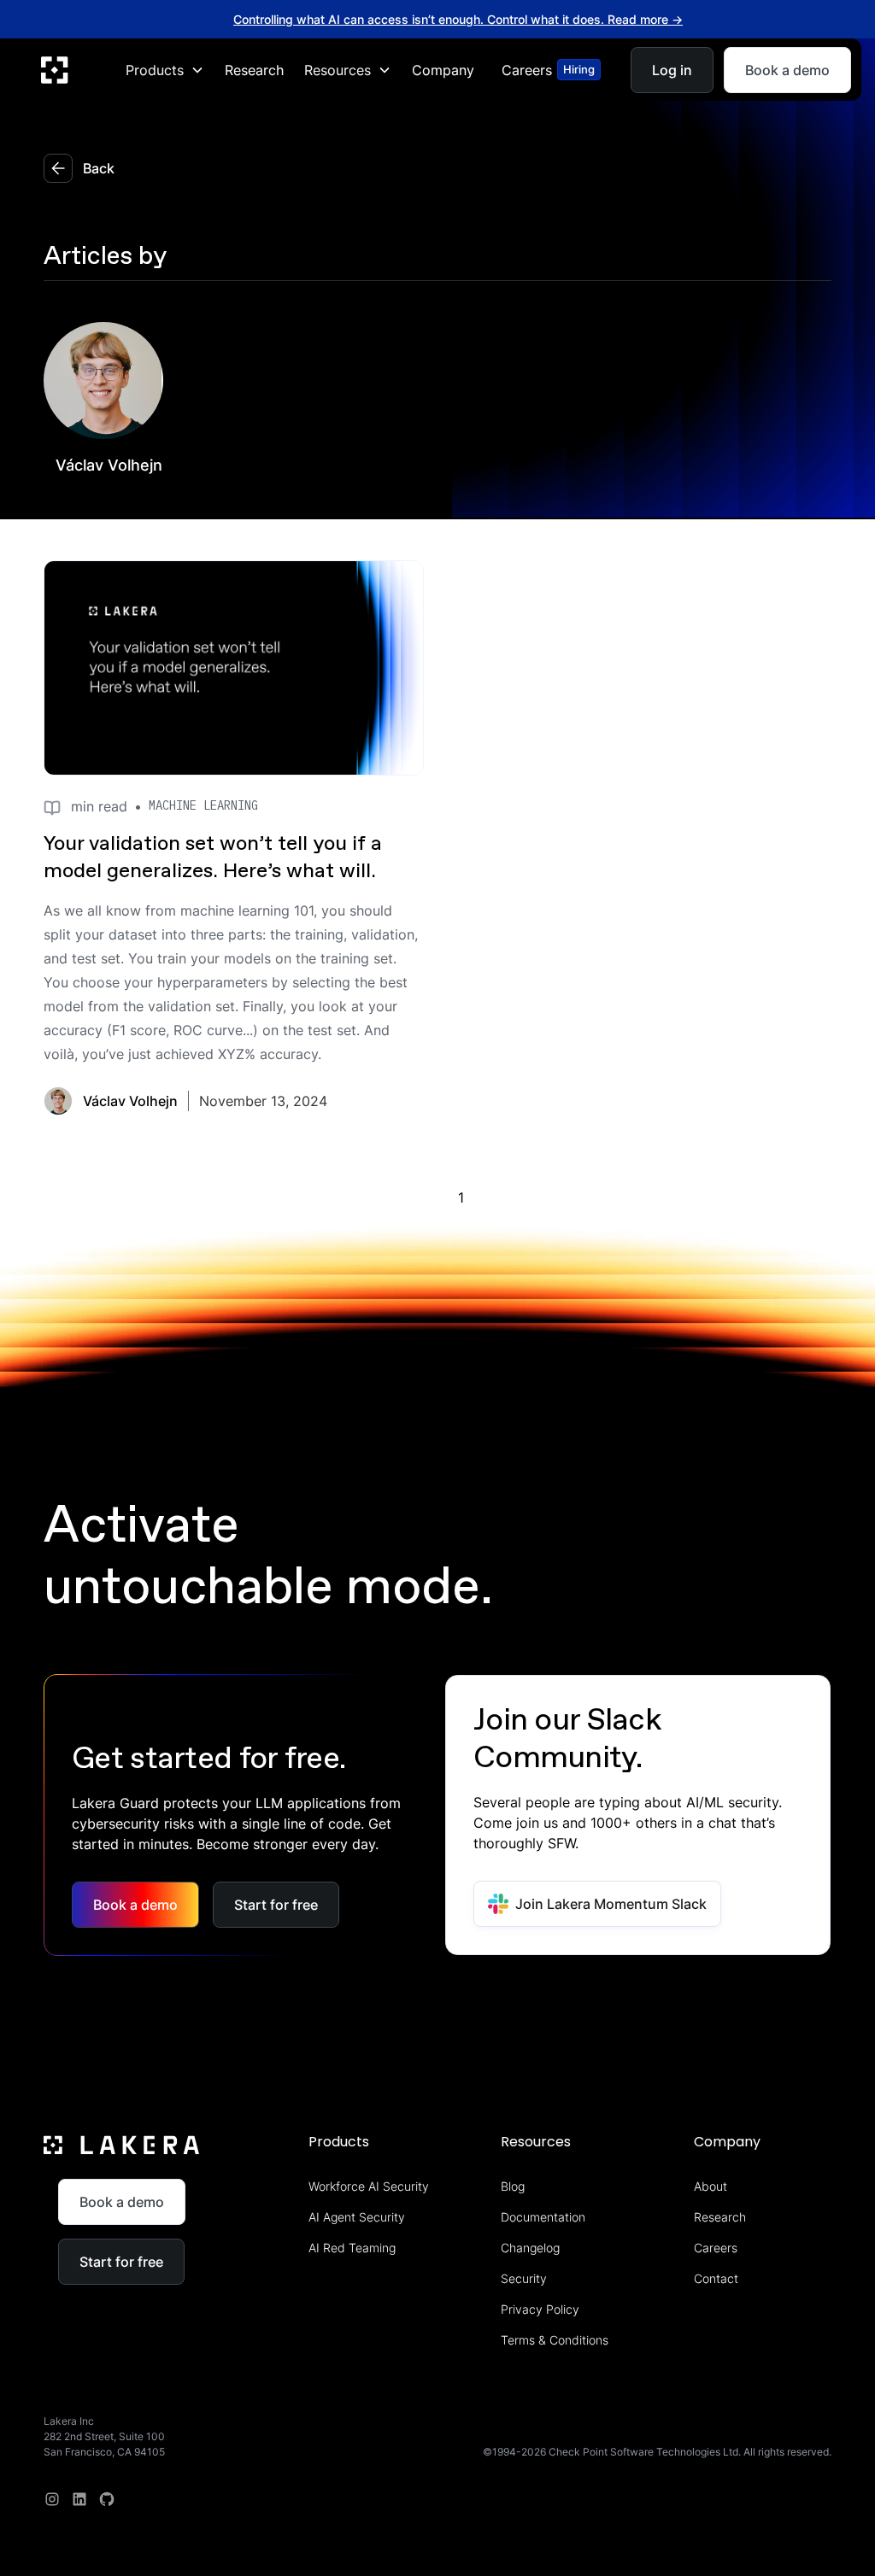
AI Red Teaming (352, 2248)
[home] (55, 69)
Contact (716, 2278)
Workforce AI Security (369, 2186)
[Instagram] (52, 2499)
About (711, 2186)
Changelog (530, 2248)
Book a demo (787, 69)
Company (443, 69)
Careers (716, 2248)
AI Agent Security (357, 2217)
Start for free (276, 1905)
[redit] (107, 2499)
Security (524, 2278)
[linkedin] (79, 2499)
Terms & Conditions (555, 2340)
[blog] (234, 668)
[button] (165, 69)
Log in (672, 69)
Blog (513, 2186)
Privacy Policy (540, 2309)
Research (254, 69)
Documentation (543, 2217)
